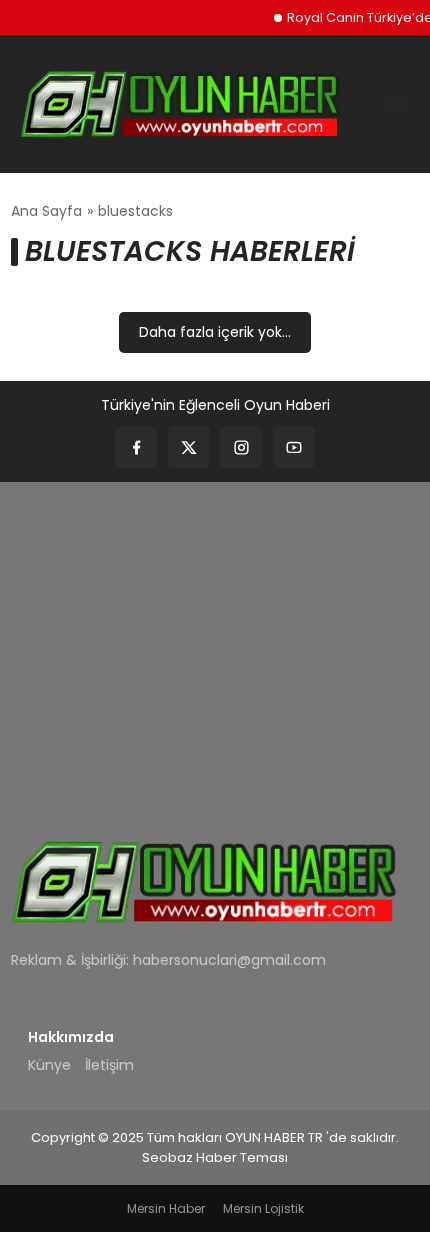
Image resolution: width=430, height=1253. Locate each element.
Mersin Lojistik (263, 1208)
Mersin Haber (166, 1208)
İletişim (109, 1065)
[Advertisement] (215, 646)
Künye (49, 1065)
